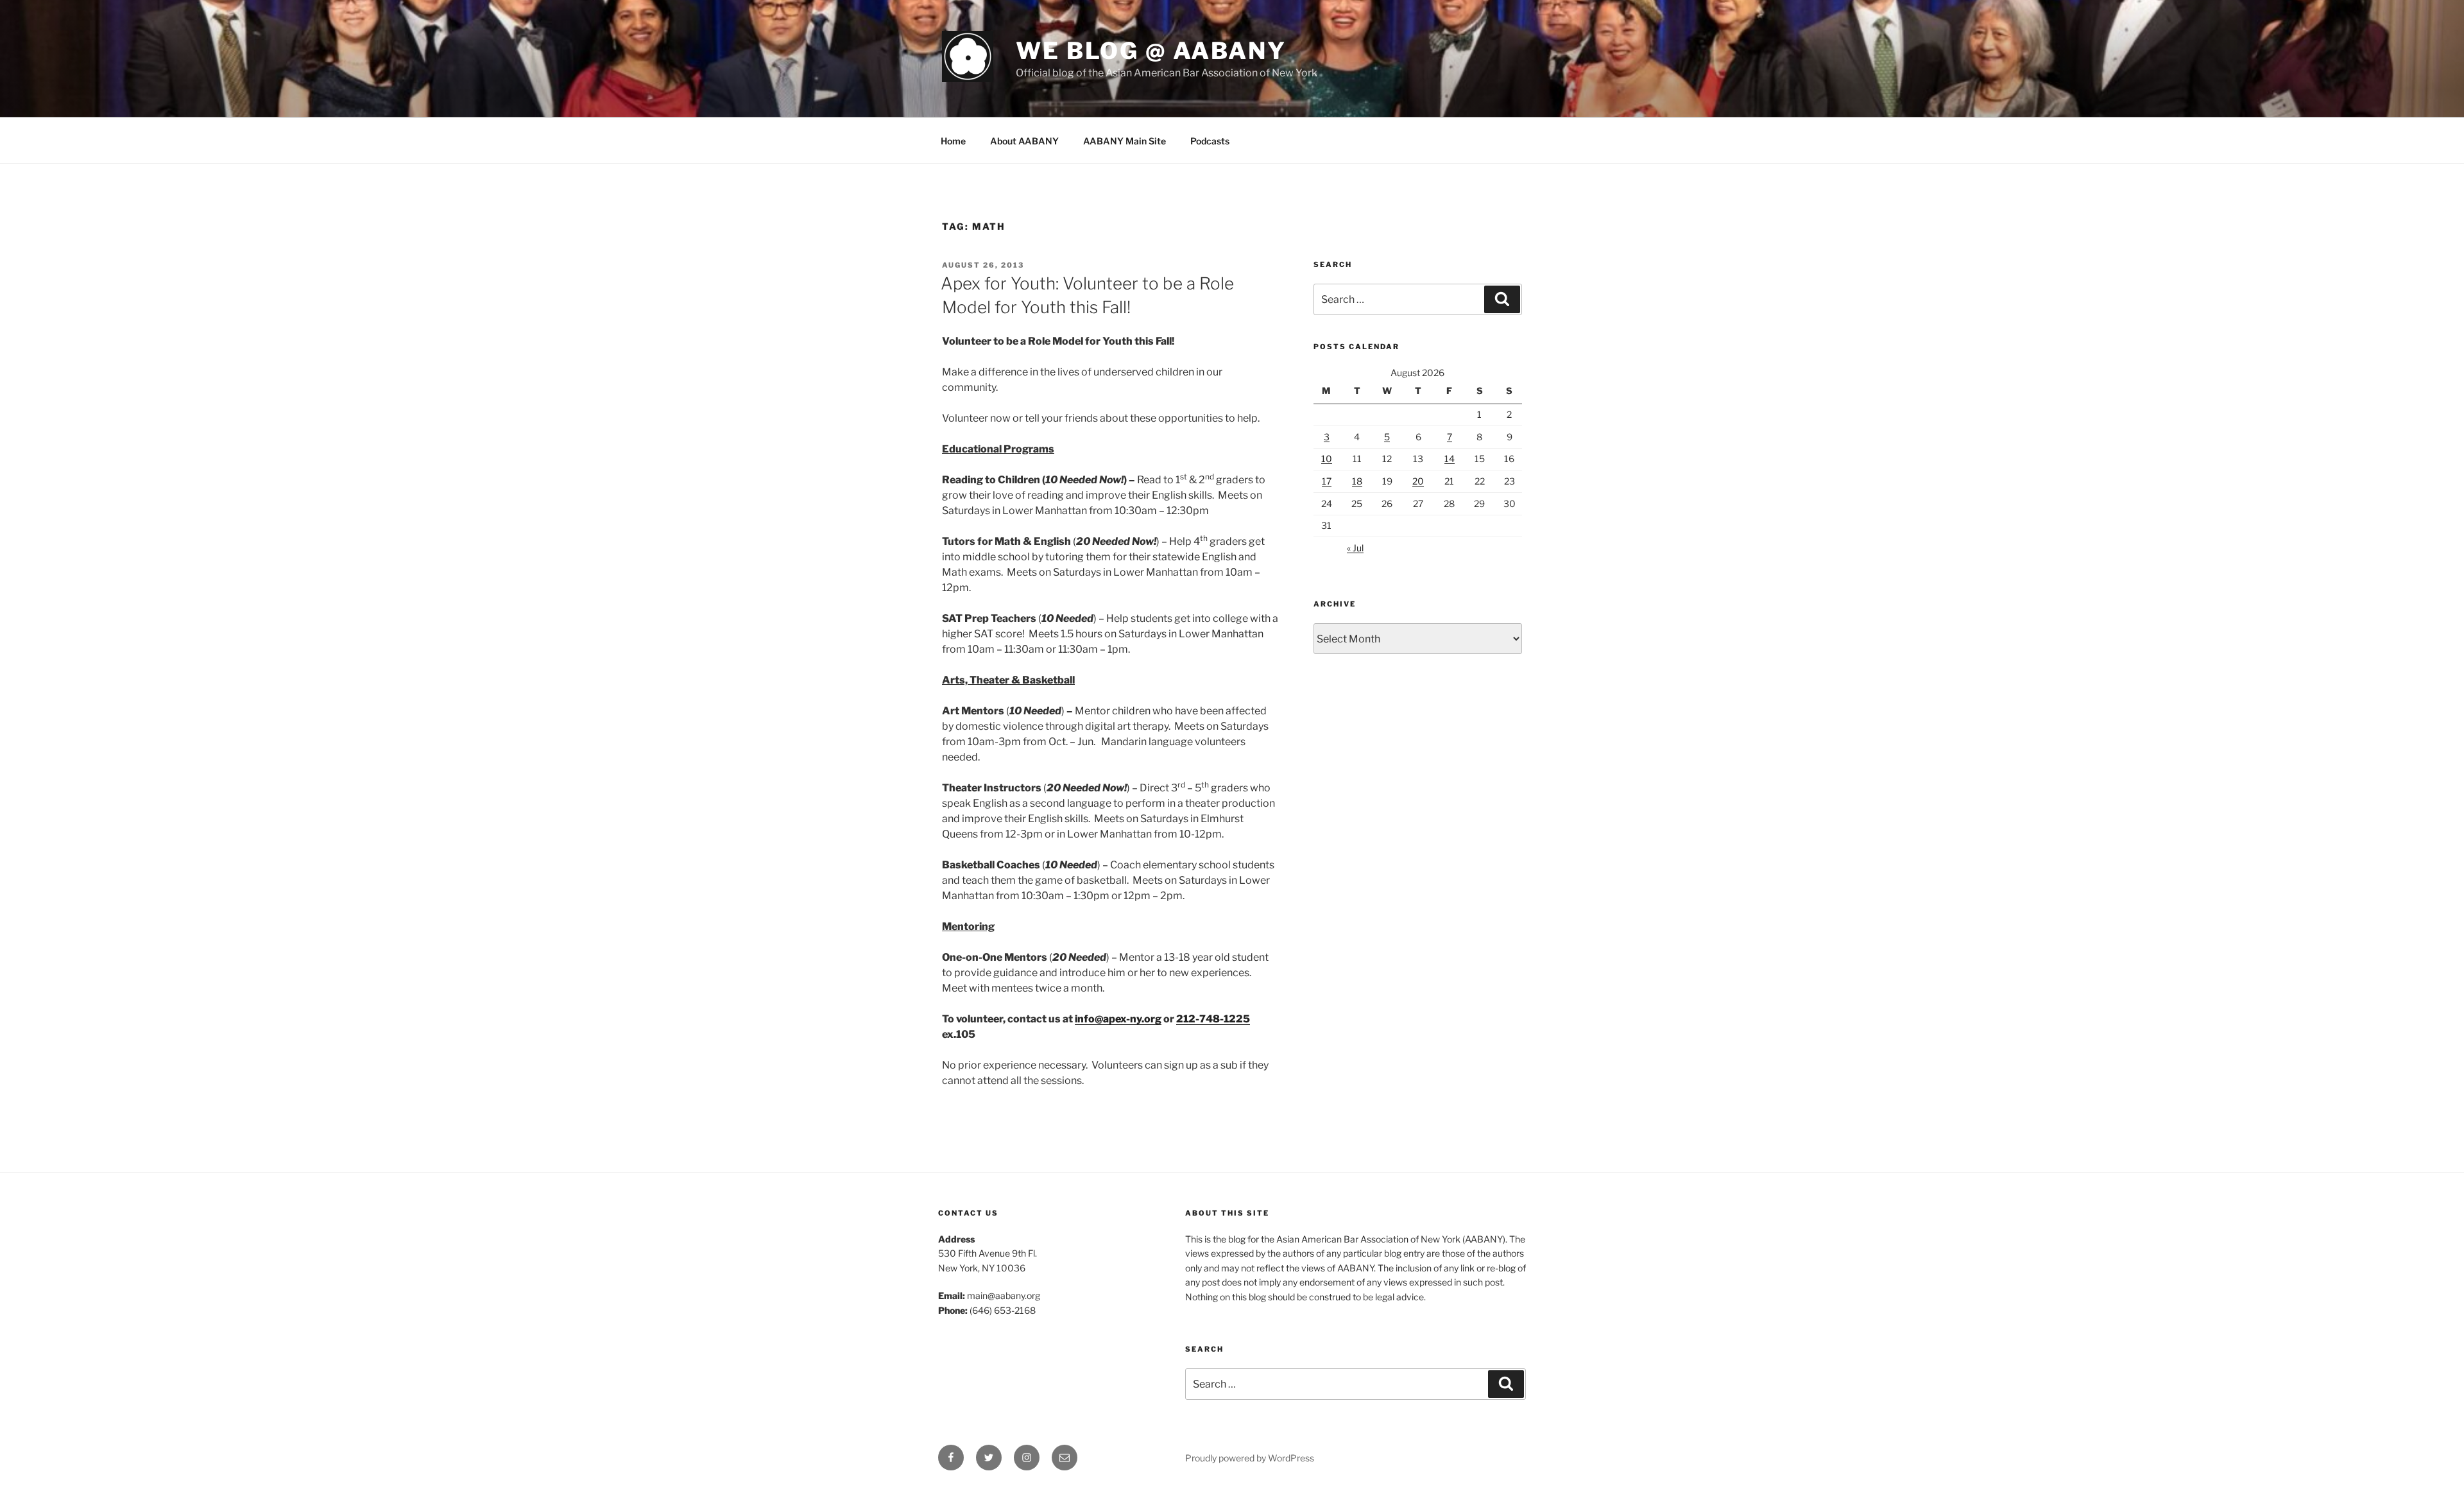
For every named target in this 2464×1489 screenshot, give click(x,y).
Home (953, 141)
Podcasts (1210, 141)
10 (1327, 459)
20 (1418, 481)
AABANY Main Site (1125, 141)
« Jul (1355, 548)
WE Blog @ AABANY (1151, 51)
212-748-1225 (1213, 1019)
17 (1327, 481)
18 (1357, 481)
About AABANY (1024, 141)
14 (1450, 459)
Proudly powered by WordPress (1250, 1458)
